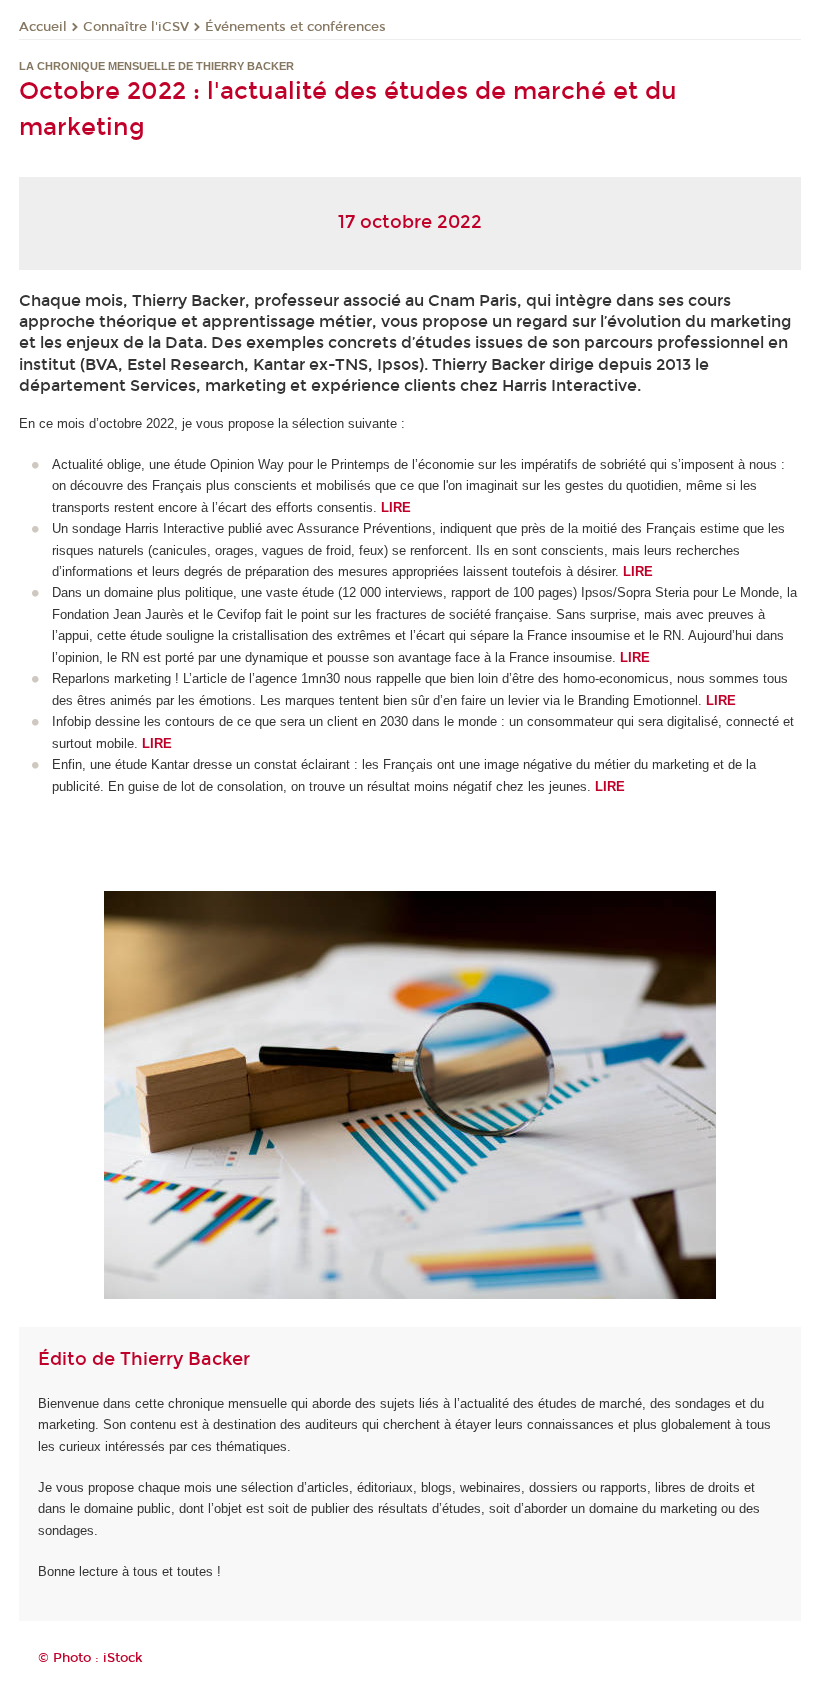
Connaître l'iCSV (136, 27)
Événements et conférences (295, 27)
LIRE (157, 743)
